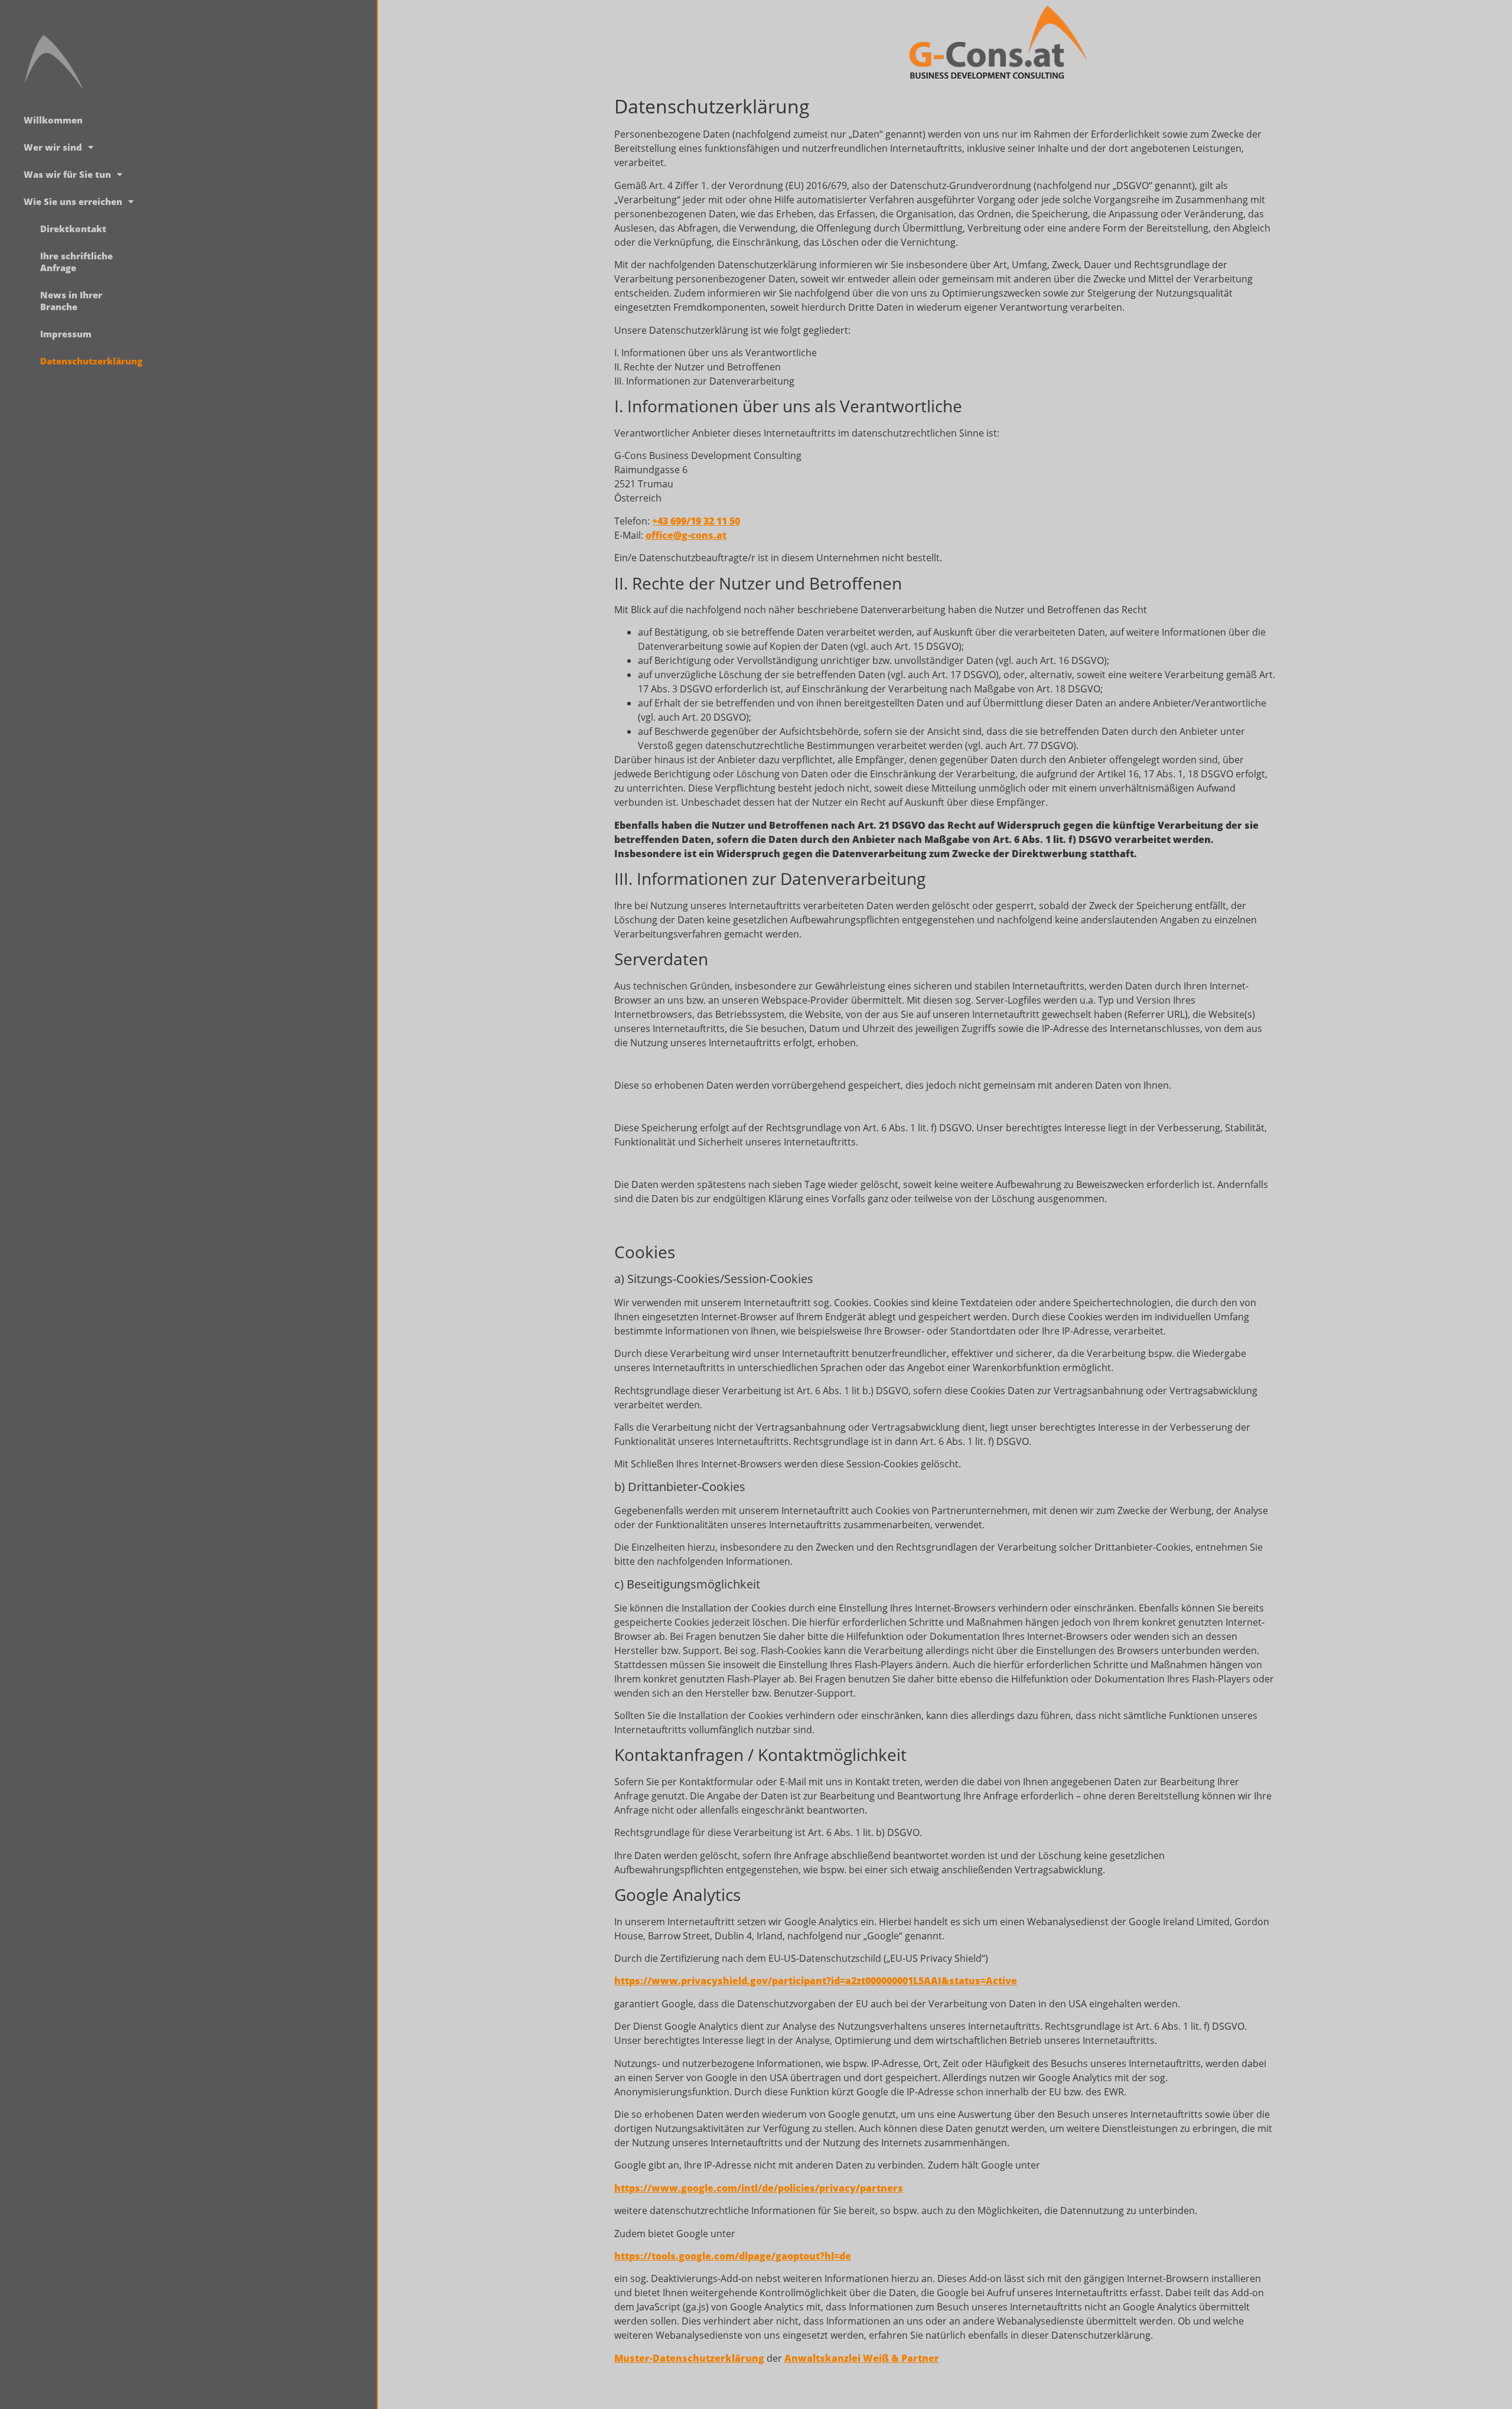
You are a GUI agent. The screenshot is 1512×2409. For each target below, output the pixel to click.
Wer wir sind (53, 147)
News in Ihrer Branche (71, 301)
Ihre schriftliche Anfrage (76, 262)
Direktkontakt (73, 229)
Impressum (66, 334)
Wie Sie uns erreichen (73, 201)
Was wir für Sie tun (67, 174)
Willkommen (53, 120)
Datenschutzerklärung (85, 361)
